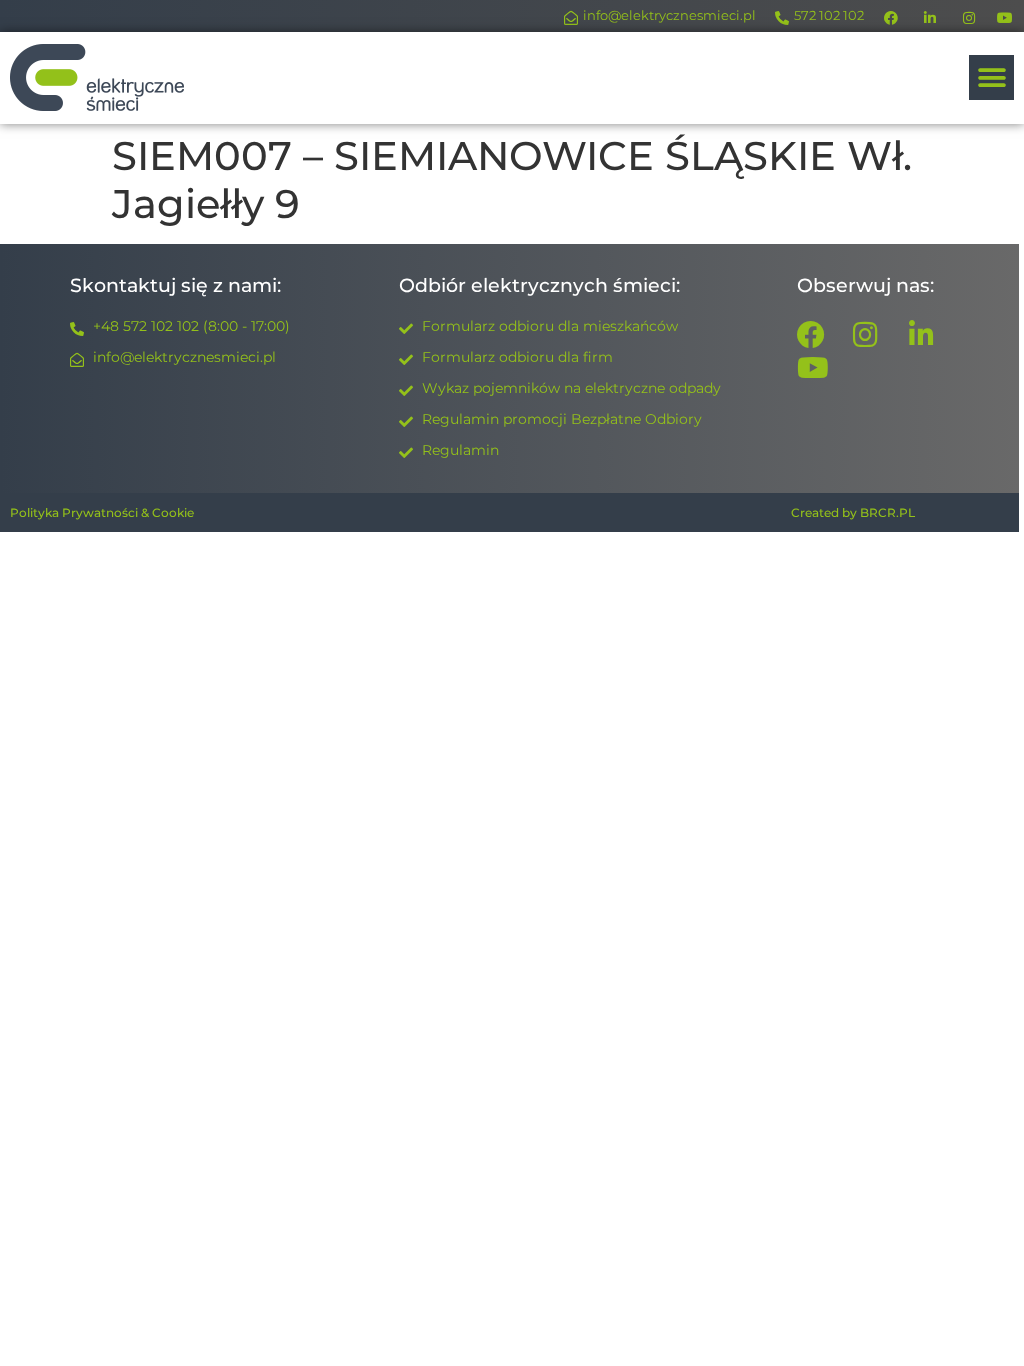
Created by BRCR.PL (853, 512)
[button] (991, 77)
